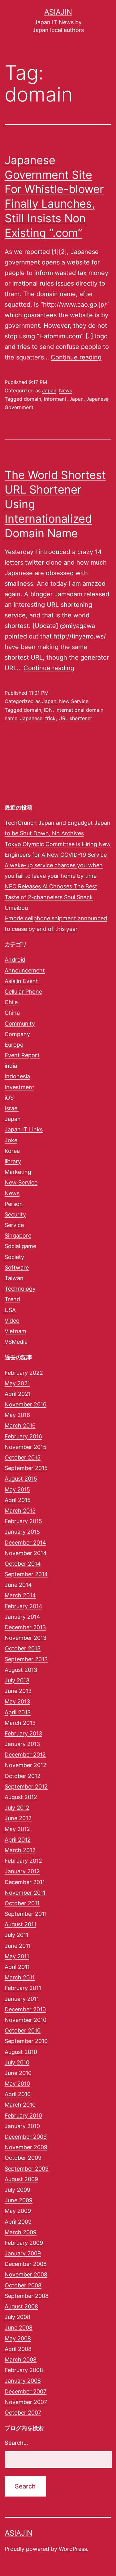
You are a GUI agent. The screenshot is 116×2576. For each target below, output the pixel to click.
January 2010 (22, 2126)
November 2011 (25, 1893)
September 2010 (26, 2041)
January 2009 (23, 2253)
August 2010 (21, 2052)
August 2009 (21, 2179)
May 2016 (17, 1415)
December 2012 (25, 1755)
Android (15, 960)
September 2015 (26, 1468)
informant (55, 399)
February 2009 (24, 2243)
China (12, 1013)
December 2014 (25, 1543)
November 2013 (26, 1638)
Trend (12, 1299)
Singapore (18, 1236)
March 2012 (20, 1850)
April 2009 (18, 2222)
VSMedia (16, 1342)
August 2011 (20, 1924)
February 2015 (23, 1521)
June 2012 (18, 1818)
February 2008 (24, 2370)
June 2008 (19, 2328)
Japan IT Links (24, 1129)
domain (32, 399)
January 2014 (22, 1617)
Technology (20, 1289)
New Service (74, 701)
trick (50, 718)
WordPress (73, 2549)
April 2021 (18, 1394)
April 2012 (18, 1840)
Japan (49, 390)
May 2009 (18, 2211)
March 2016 (20, 1426)
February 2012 (23, 1861)
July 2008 (17, 2317)
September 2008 (27, 2296)
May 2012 (17, 1829)
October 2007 (23, 2413)
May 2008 (18, 2338)
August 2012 (21, 1797)
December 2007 (26, 2391)
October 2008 (23, 2285)
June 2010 (18, 2073)
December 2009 (26, 2137)
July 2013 (17, 1680)
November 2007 (26, 2402)
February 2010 (23, 2116)
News (66, 390)
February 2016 (23, 1436)
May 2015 (17, 1489)
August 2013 (21, 1670)
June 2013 (18, 1691)
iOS (9, 1098)
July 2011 (17, 1935)
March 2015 (20, 1511)
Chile (11, 1002)
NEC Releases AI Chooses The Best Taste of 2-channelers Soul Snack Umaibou (51, 897)
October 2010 (23, 2030)
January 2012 (22, 1871)
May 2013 (17, 1701)
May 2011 (17, 1956)
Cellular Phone (23, 992)
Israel (12, 1108)
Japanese (31, 718)
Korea (12, 1151)
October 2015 (23, 1457)
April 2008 (18, 2349)
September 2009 (27, 2169)
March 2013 (20, 1723)
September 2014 (26, 1574)
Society (14, 1257)
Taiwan (14, 1278)
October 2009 (23, 2158)
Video (12, 1321)
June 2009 (19, 2200)
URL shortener (75, 718)
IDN (48, 710)
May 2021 (17, 1383)
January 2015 (22, 1532)
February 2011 (23, 1988)
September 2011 (26, 1914)
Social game (20, 1246)
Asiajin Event (21, 981)
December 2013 (25, 1627)
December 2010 (25, 2009)
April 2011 (17, 1967)
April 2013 (18, 1712)
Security (15, 1214)
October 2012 (23, 1776)
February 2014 (24, 1606)
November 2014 (26, 1553)
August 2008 (21, 2306)
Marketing (18, 1172)
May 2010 (17, 2084)
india (11, 1066)
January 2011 (22, 1999)
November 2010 (26, 2020)
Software (17, 1268)
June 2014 (18, 1585)
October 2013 (23, 1648)
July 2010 (17, 2062)
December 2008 (26, 2264)
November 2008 (26, 2274)
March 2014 (20, 1595)
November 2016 (26, 1404)
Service (14, 1225)
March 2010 (20, 2105)
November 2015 (26, 1447)
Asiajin (58, 12)
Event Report (22, 1055)
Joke (11, 1140)
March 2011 (20, 1977)
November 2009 (26, 2147)
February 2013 (23, 1733)
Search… (16, 2443)
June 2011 (18, 1946)
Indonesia (17, 1076)
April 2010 (18, 2094)
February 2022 (24, 1373)
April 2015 (18, 1500)
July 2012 (17, 1808)
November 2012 (26, 1765)
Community (20, 1024)
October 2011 (22, 1903)
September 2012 (26, 1787)
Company (17, 1034)
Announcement (25, 970)
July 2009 (17, 2190)
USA (10, 1310)
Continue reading (76, 357)
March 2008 (21, 2359)
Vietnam (15, 1331)
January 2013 (22, 1744)
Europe (14, 1045)
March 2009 (21, 2232)
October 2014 (23, 1564)
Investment (19, 1087)
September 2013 (26, 1659)
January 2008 (23, 2381)
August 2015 (21, 1479)
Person (14, 1204)
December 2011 (25, 1882)
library (13, 1161)
